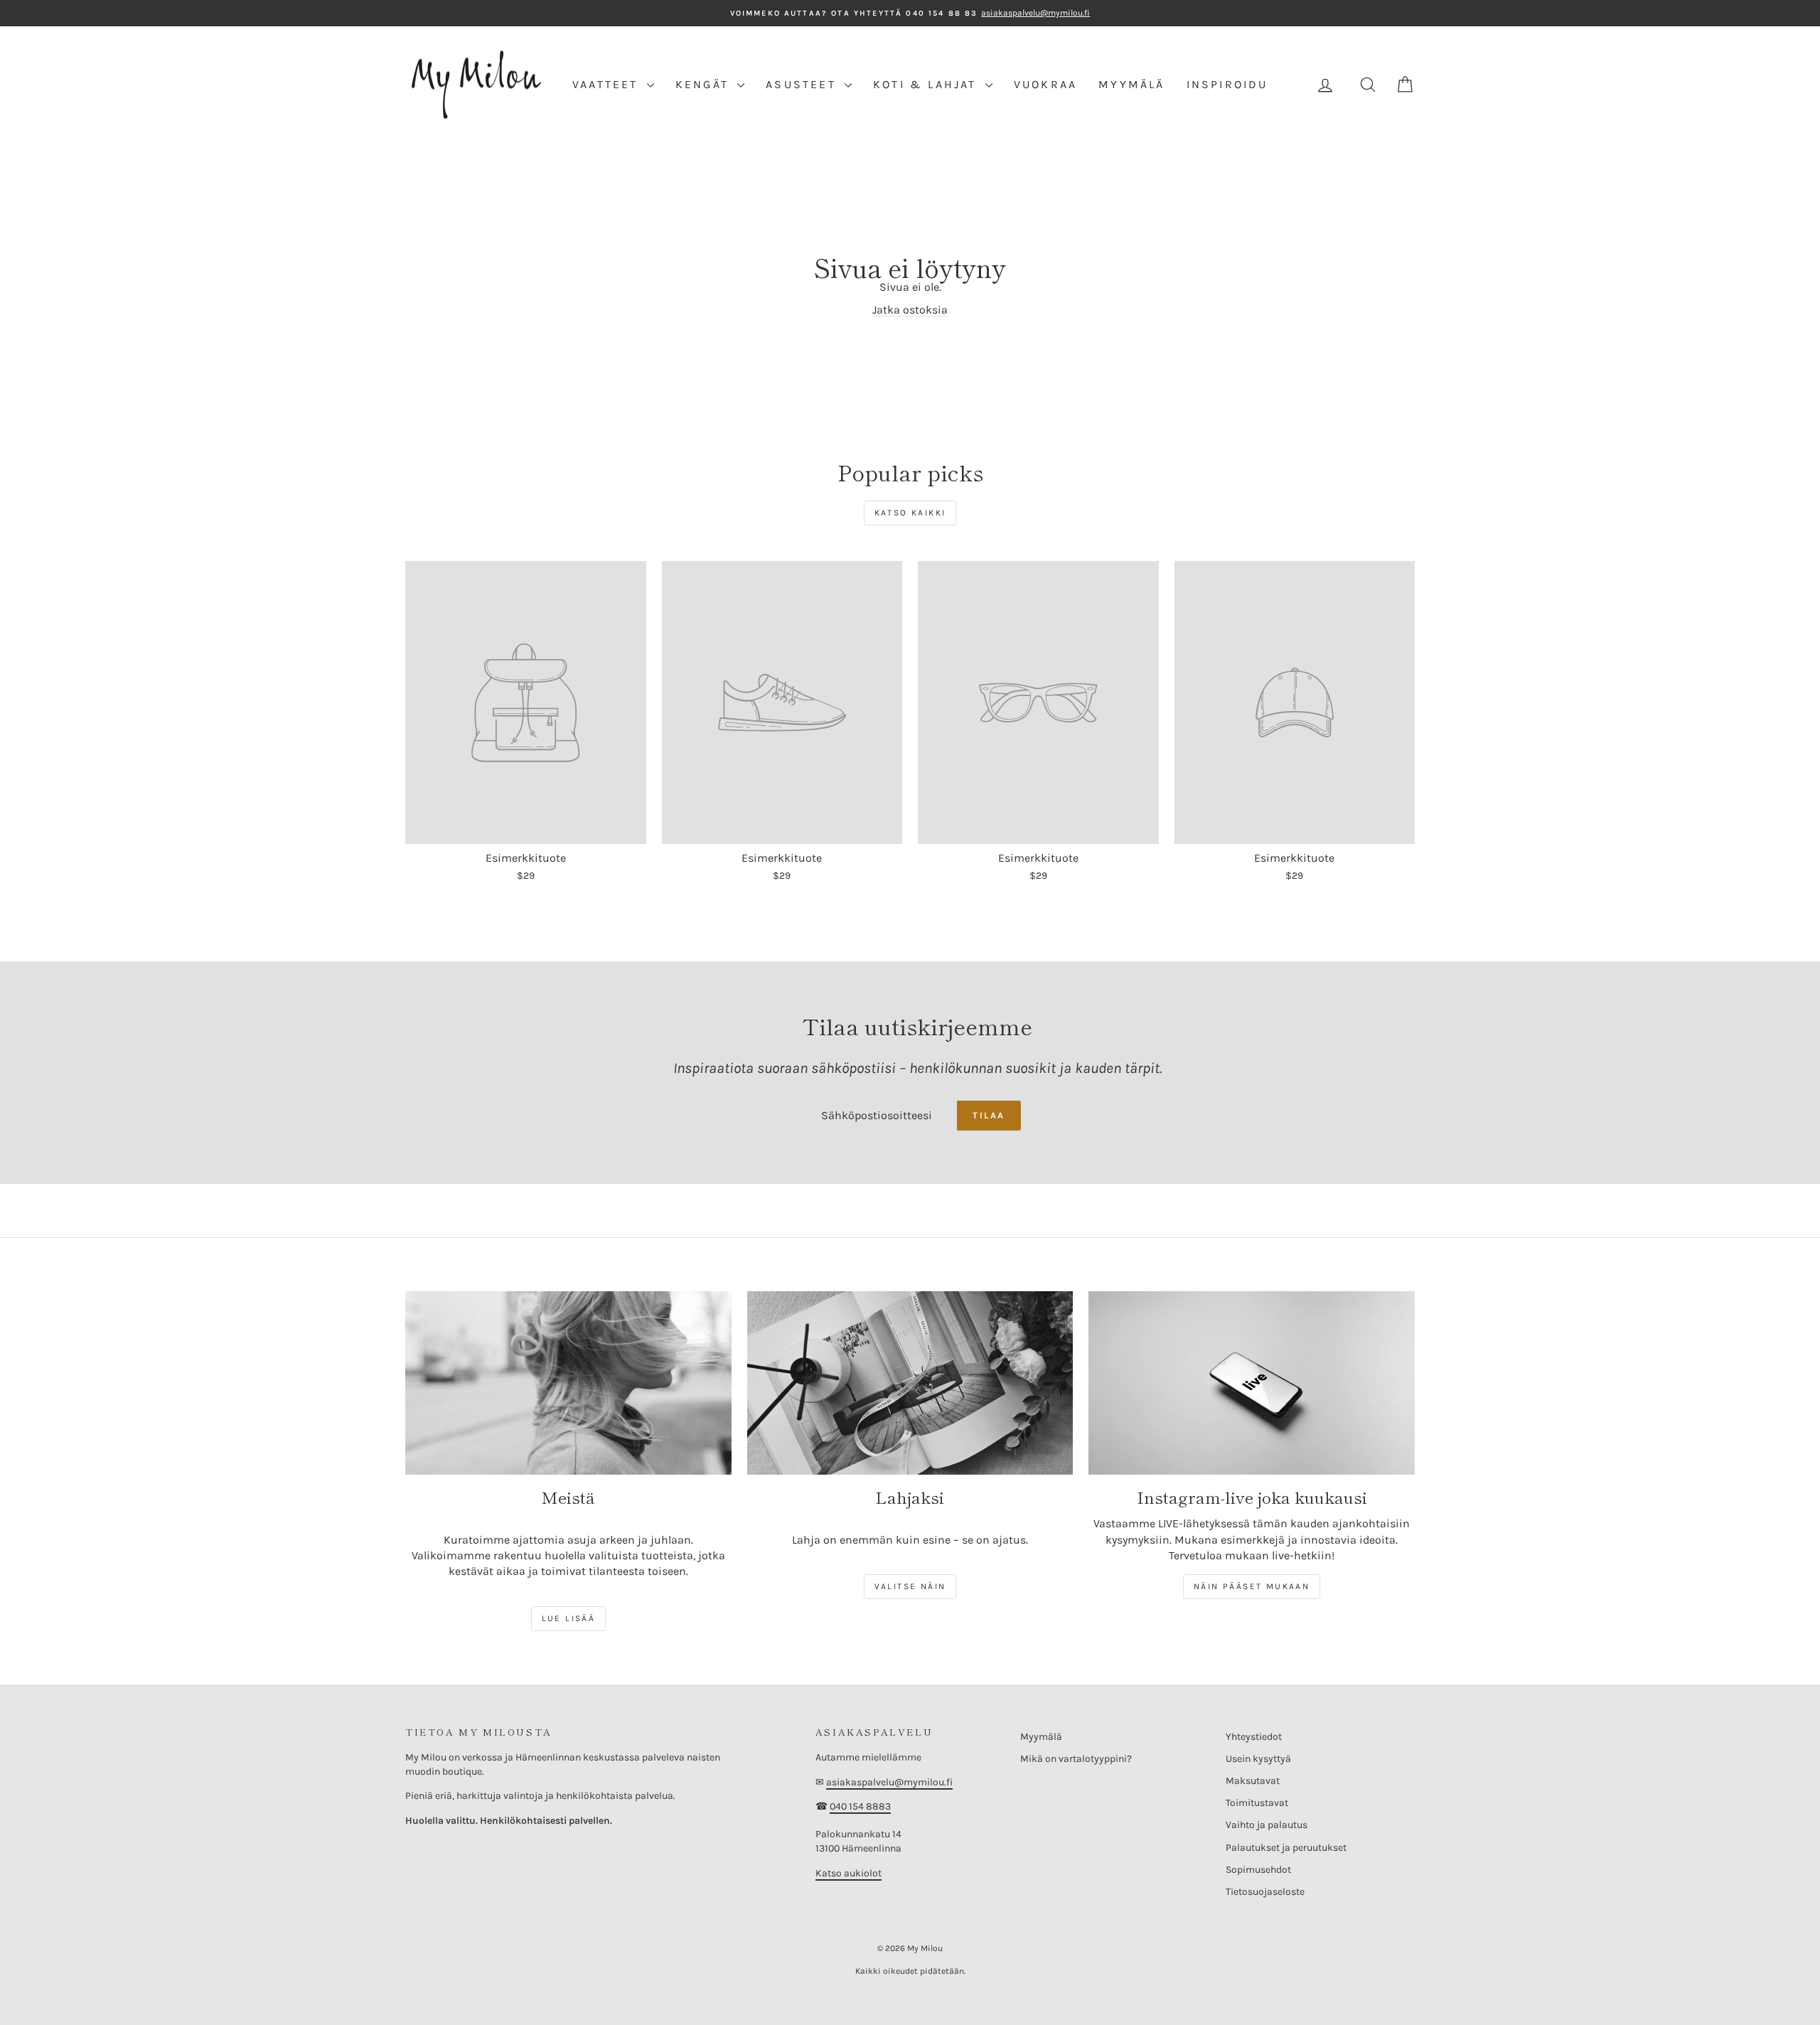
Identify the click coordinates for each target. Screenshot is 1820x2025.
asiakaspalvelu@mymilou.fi (889, 1782)
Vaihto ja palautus (1267, 1825)
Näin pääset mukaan (1252, 1586)
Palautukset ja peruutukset (1286, 1848)
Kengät (705, 84)
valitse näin (910, 1586)
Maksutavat (1253, 1781)
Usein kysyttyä (1258, 1759)
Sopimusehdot (1258, 1870)
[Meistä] (568, 1383)
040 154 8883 (860, 1806)
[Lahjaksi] (910, 1383)
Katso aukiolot (849, 1873)
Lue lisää (569, 1618)
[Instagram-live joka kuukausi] (1252, 1383)
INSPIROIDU (1227, 84)
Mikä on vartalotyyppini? (1076, 1759)
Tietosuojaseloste (1265, 1892)
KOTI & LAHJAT (927, 84)
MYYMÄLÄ (1131, 84)
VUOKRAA (1045, 84)
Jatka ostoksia (910, 310)
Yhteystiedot (1254, 1737)
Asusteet (803, 84)
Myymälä (1041, 1737)
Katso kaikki (910, 513)
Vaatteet (608, 84)
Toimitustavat (1257, 1803)
